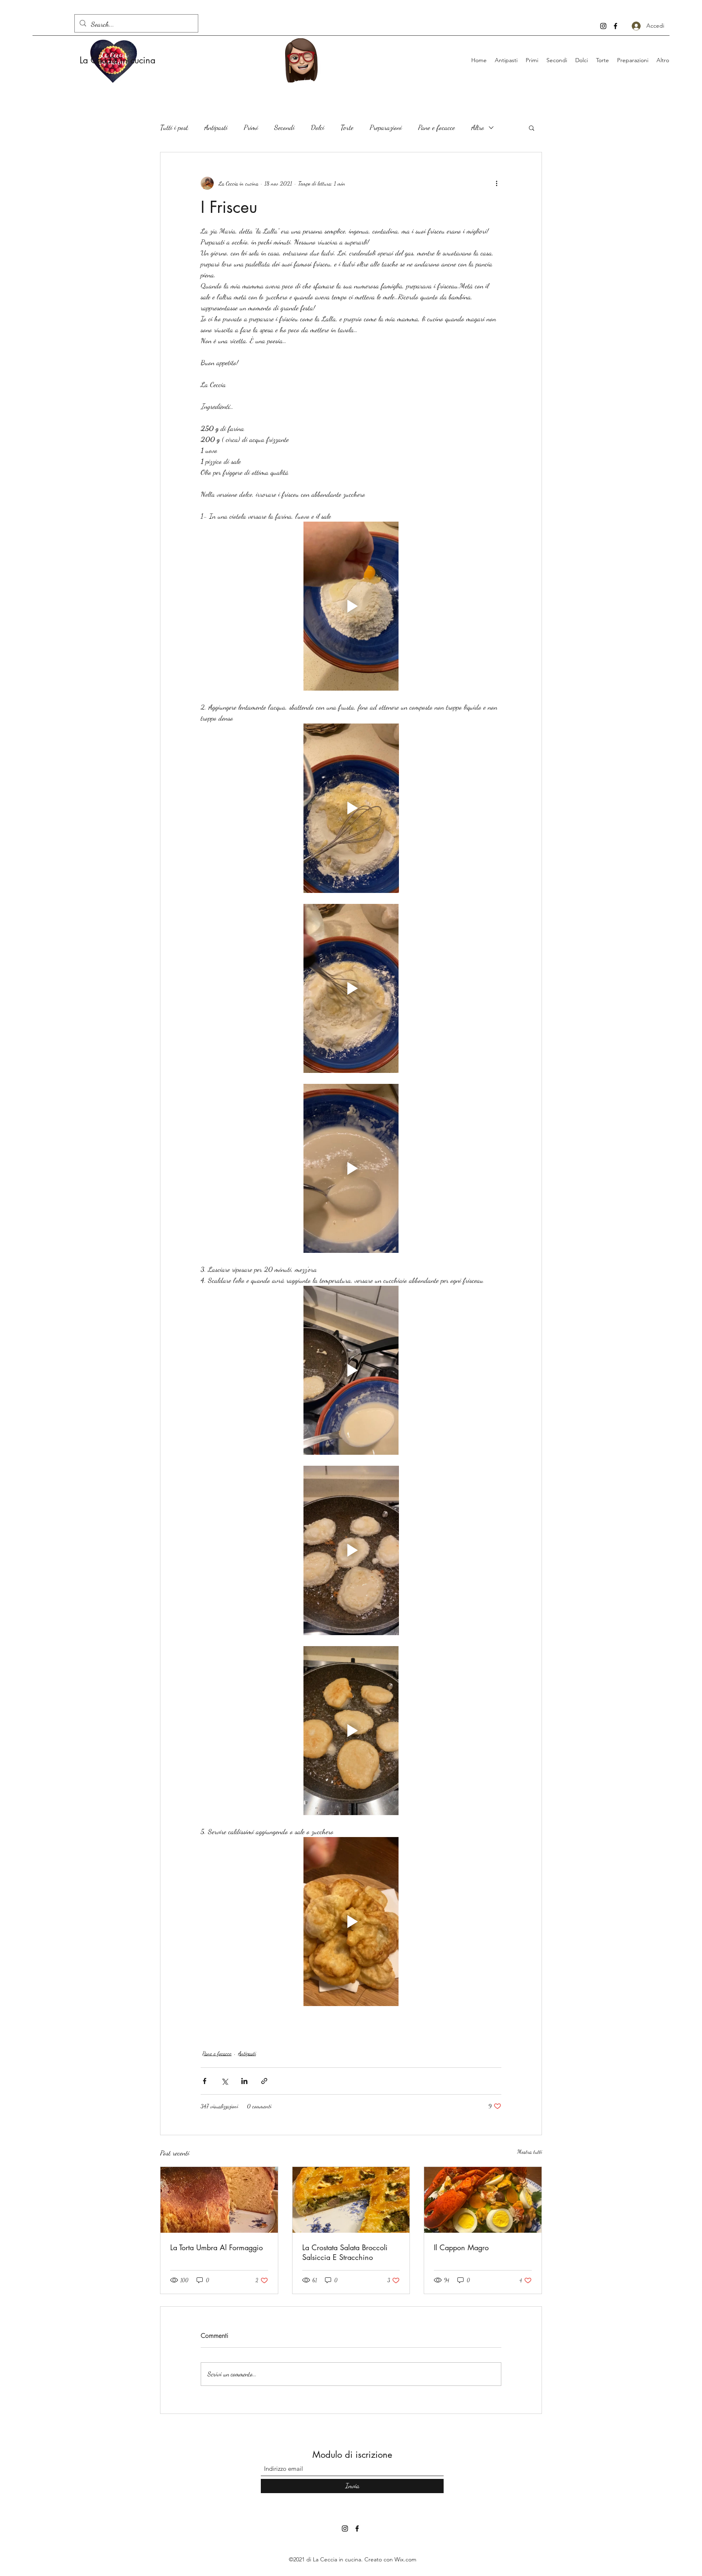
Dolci (317, 127)
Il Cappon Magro (461, 2247)
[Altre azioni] (496, 183)
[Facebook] (615, 26)
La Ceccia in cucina (118, 60)
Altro (478, 127)
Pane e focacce (437, 127)
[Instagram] (603, 26)
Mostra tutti (530, 2152)
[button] (532, 128)
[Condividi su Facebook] (205, 2081)
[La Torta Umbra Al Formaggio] (219, 2200)
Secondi (284, 127)
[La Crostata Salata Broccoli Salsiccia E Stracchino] (351, 2200)
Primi (251, 127)
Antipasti (216, 127)
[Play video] (351, 606)
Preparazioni (386, 127)
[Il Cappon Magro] (483, 2200)
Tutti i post (174, 127)
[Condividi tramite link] (264, 2081)
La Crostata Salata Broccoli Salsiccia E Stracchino (345, 2252)
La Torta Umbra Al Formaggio (217, 2247)
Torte (347, 127)
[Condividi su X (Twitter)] (224, 2081)
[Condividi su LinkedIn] (244, 2081)
